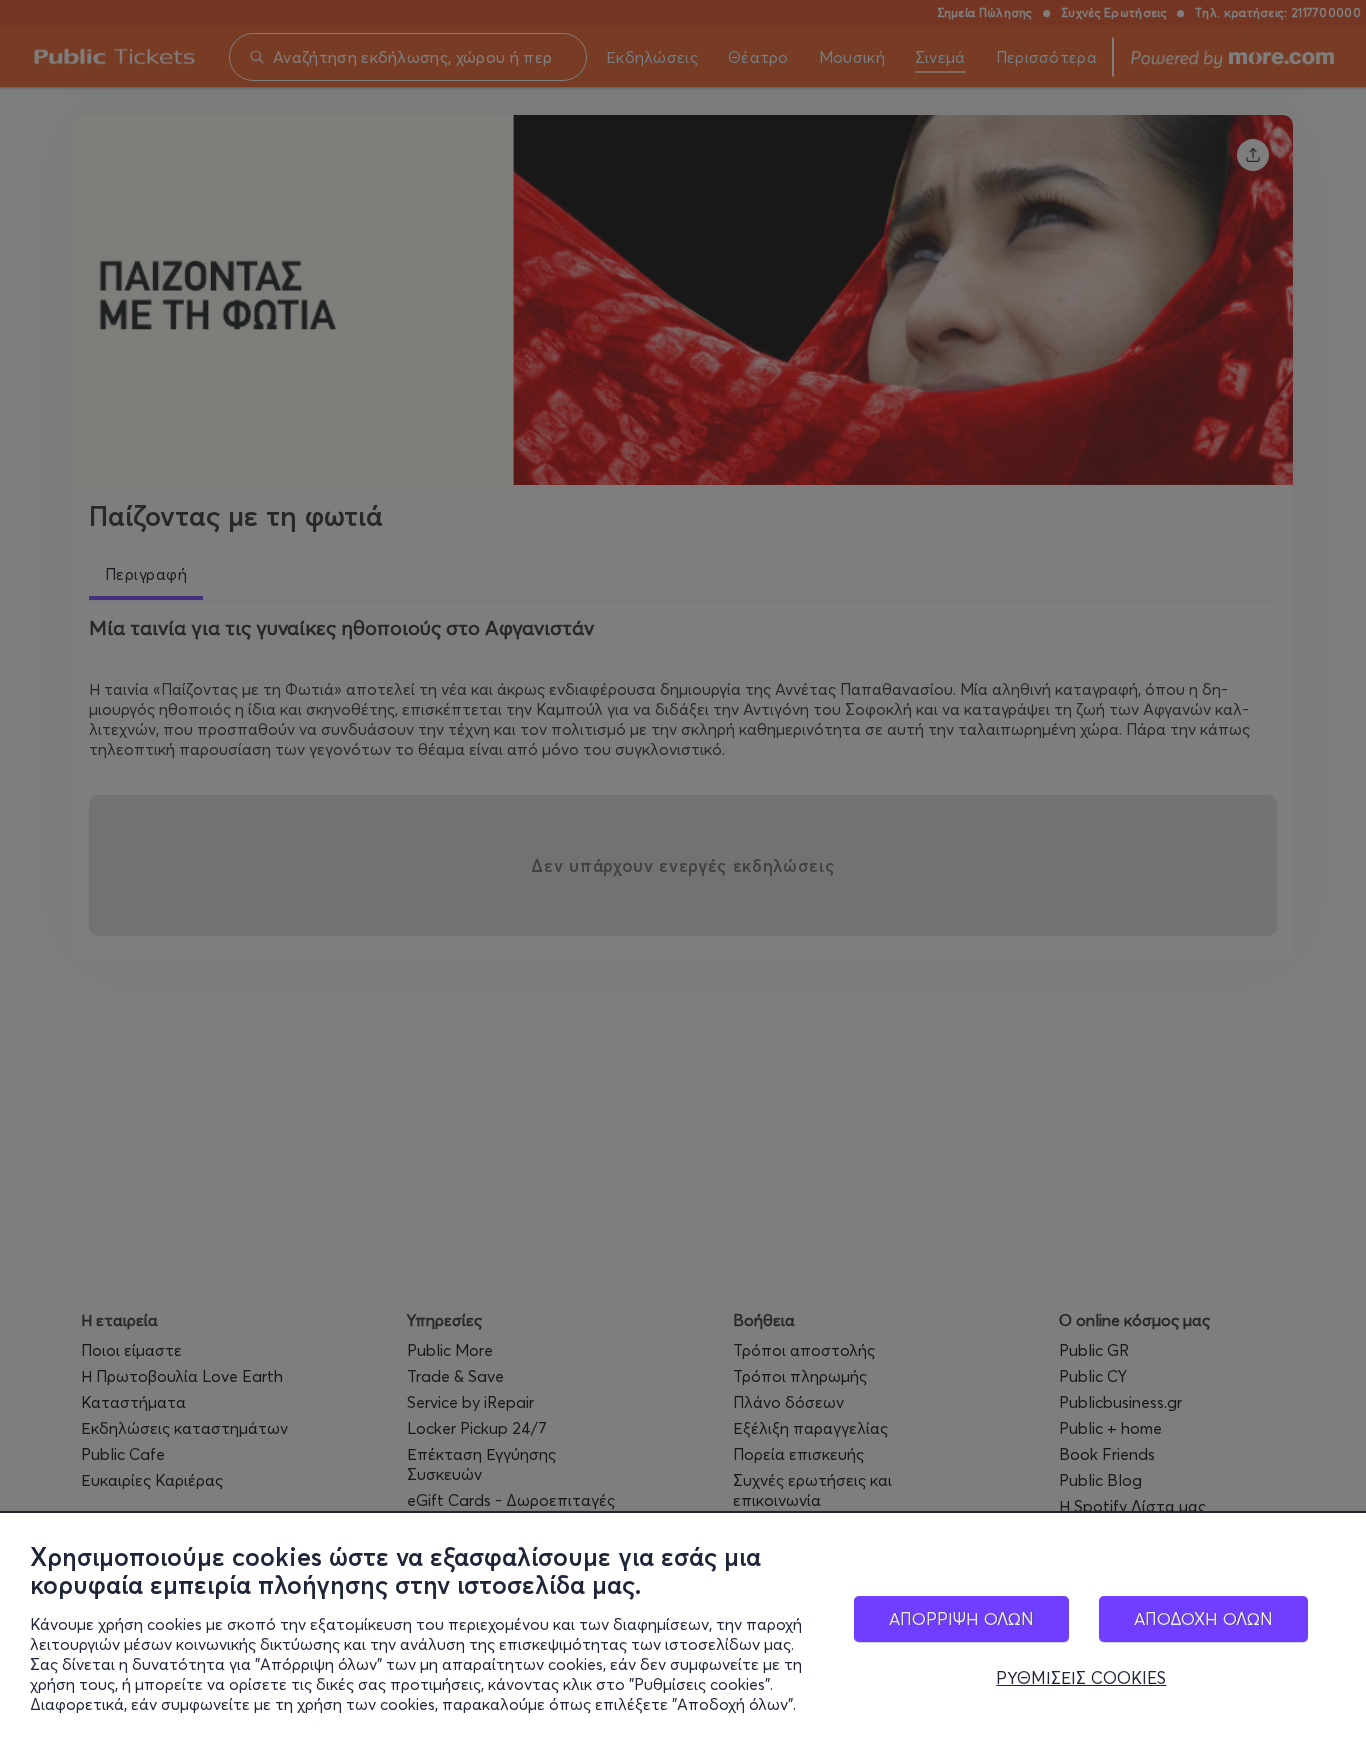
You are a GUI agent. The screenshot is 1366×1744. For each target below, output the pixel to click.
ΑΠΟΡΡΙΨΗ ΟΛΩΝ (961, 1618)
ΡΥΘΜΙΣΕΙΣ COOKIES (1081, 1678)
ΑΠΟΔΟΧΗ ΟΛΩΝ (1203, 1618)
